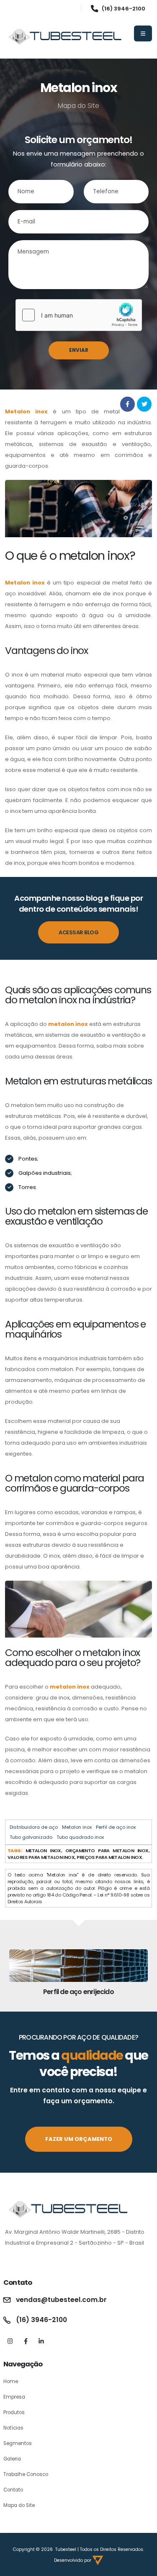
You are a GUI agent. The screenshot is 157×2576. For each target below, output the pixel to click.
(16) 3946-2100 (124, 9)
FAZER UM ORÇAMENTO (79, 2139)
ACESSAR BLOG (78, 932)
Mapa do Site (19, 2505)
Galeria (12, 2459)
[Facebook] (26, 2341)
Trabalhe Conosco (26, 2474)
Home (11, 2381)
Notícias (13, 2428)
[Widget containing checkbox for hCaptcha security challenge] (79, 315)
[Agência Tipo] (98, 2560)
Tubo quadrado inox (80, 1837)
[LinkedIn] (41, 2341)
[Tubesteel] (65, 37)
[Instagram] (10, 2341)
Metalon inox (77, 1827)
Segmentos (18, 2443)
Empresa (14, 2397)
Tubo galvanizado (31, 1837)
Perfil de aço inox (116, 1827)
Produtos (14, 2412)
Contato (13, 2490)
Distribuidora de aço (34, 1827)
